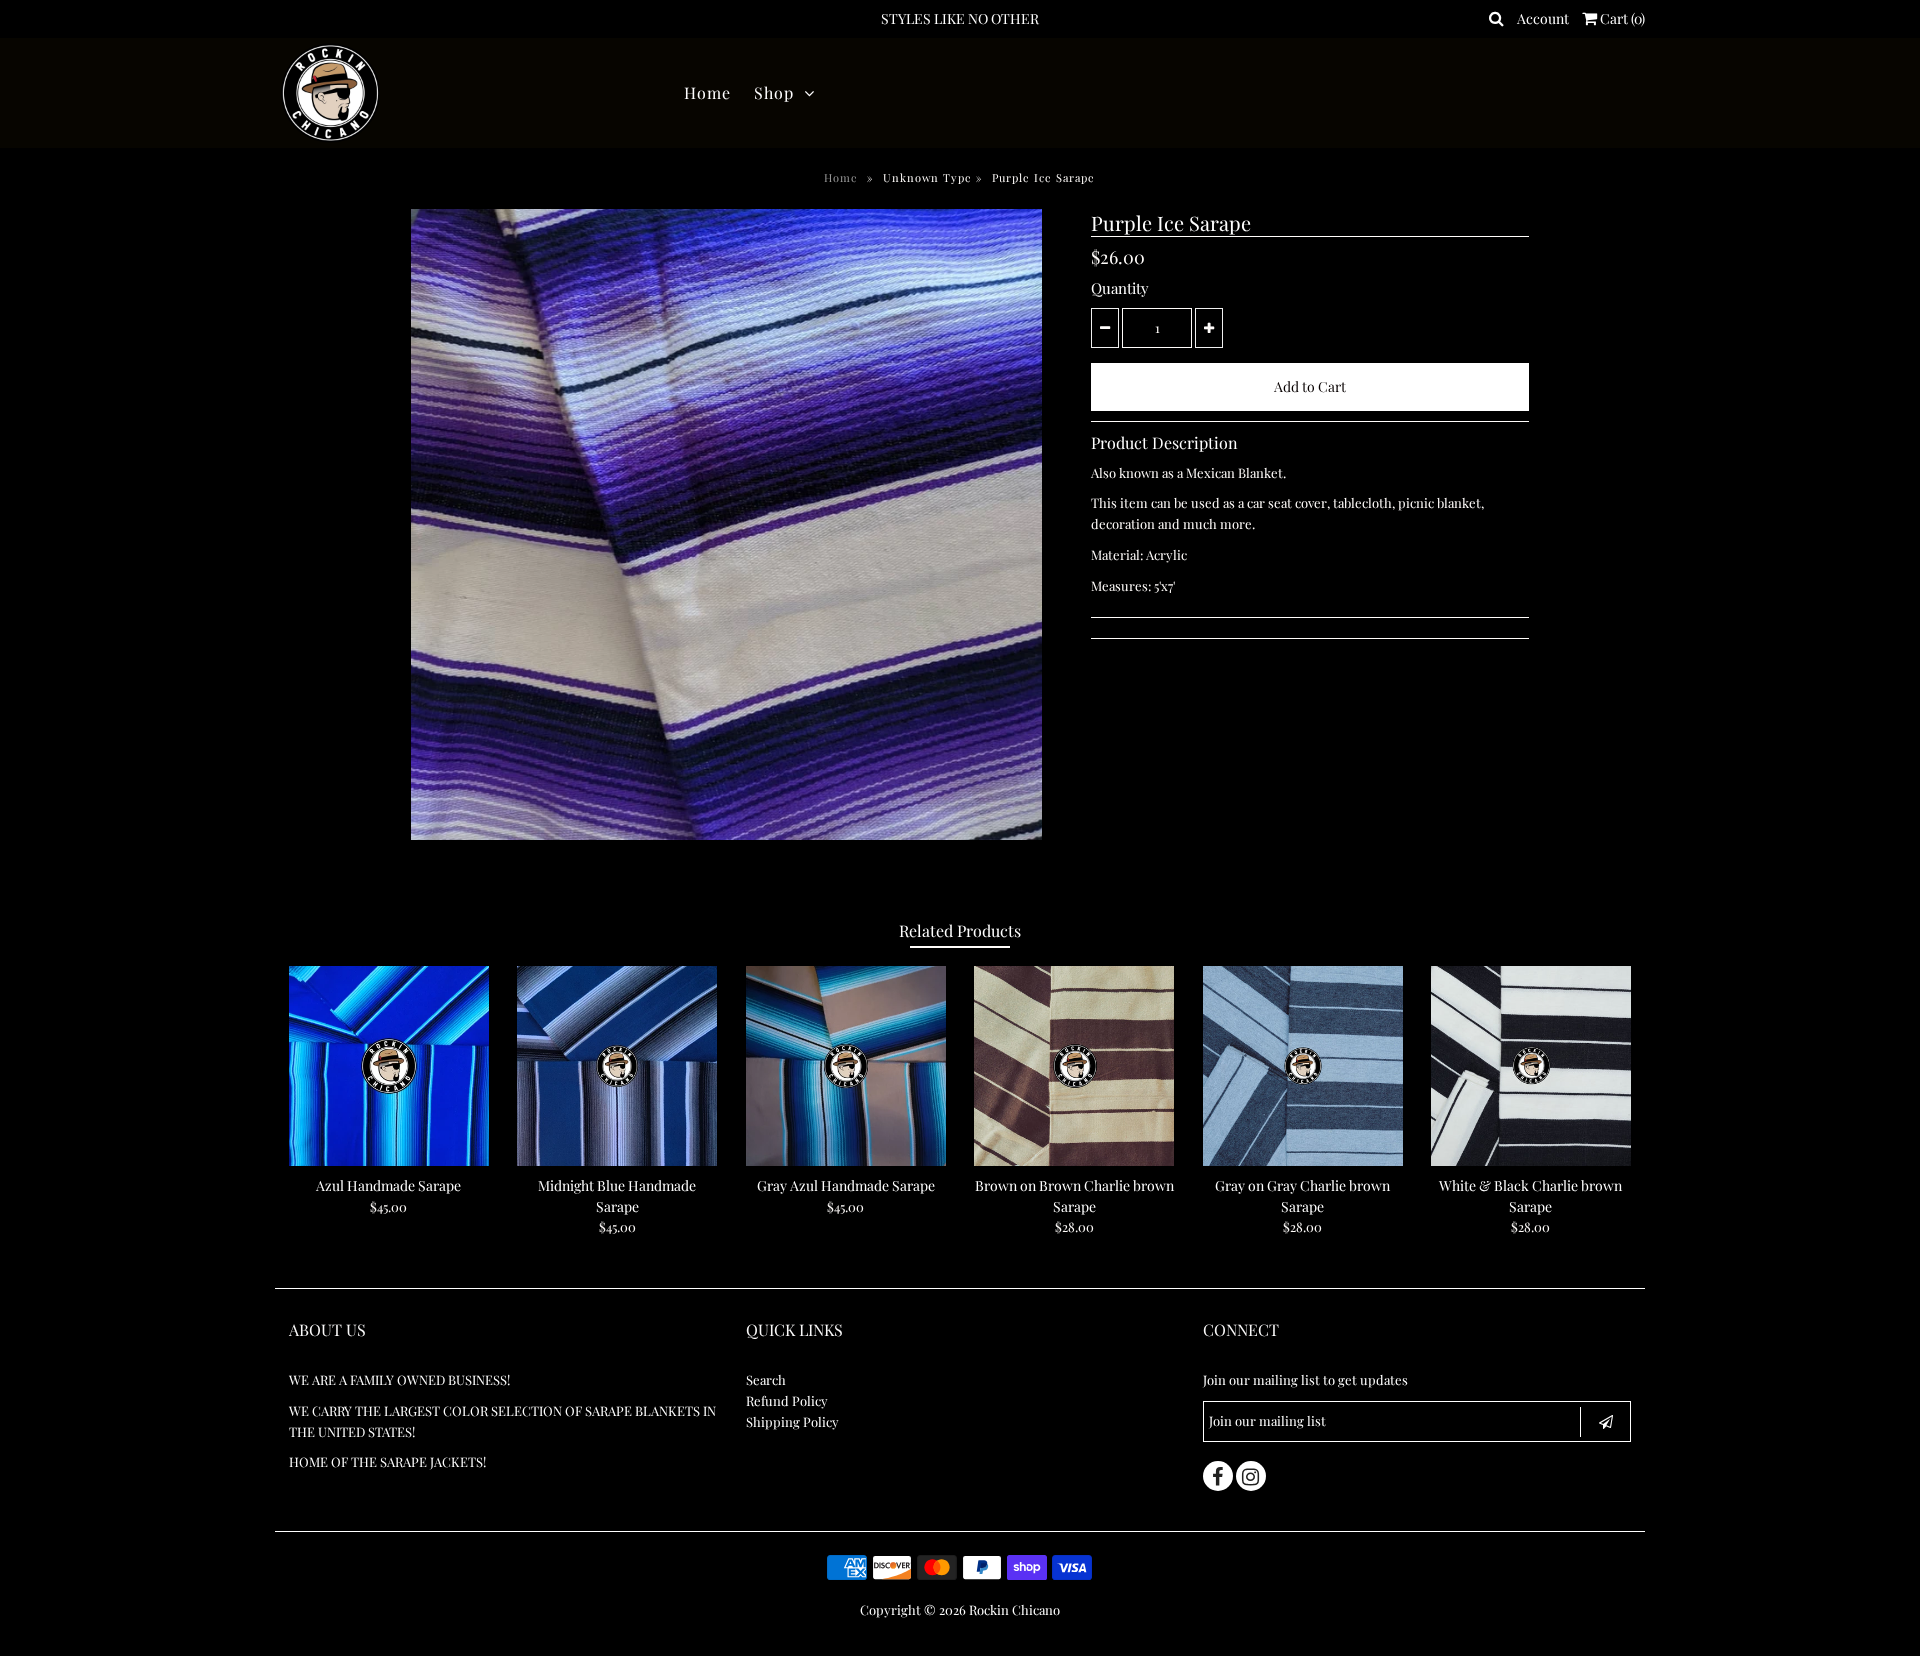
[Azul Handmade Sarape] (389, 1066)
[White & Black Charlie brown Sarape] (1531, 1066)
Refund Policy (787, 1400)
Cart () (1621, 18)
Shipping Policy (792, 1421)
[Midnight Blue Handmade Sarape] (617, 1066)
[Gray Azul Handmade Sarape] (846, 1066)
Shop (774, 92)
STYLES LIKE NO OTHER (960, 18)
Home (707, 92)
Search (766, 1379)
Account (1543, 18)
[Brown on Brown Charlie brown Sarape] (1074, 1066)
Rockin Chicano (1014, 1609)
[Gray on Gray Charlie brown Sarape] (1303, 1066)
